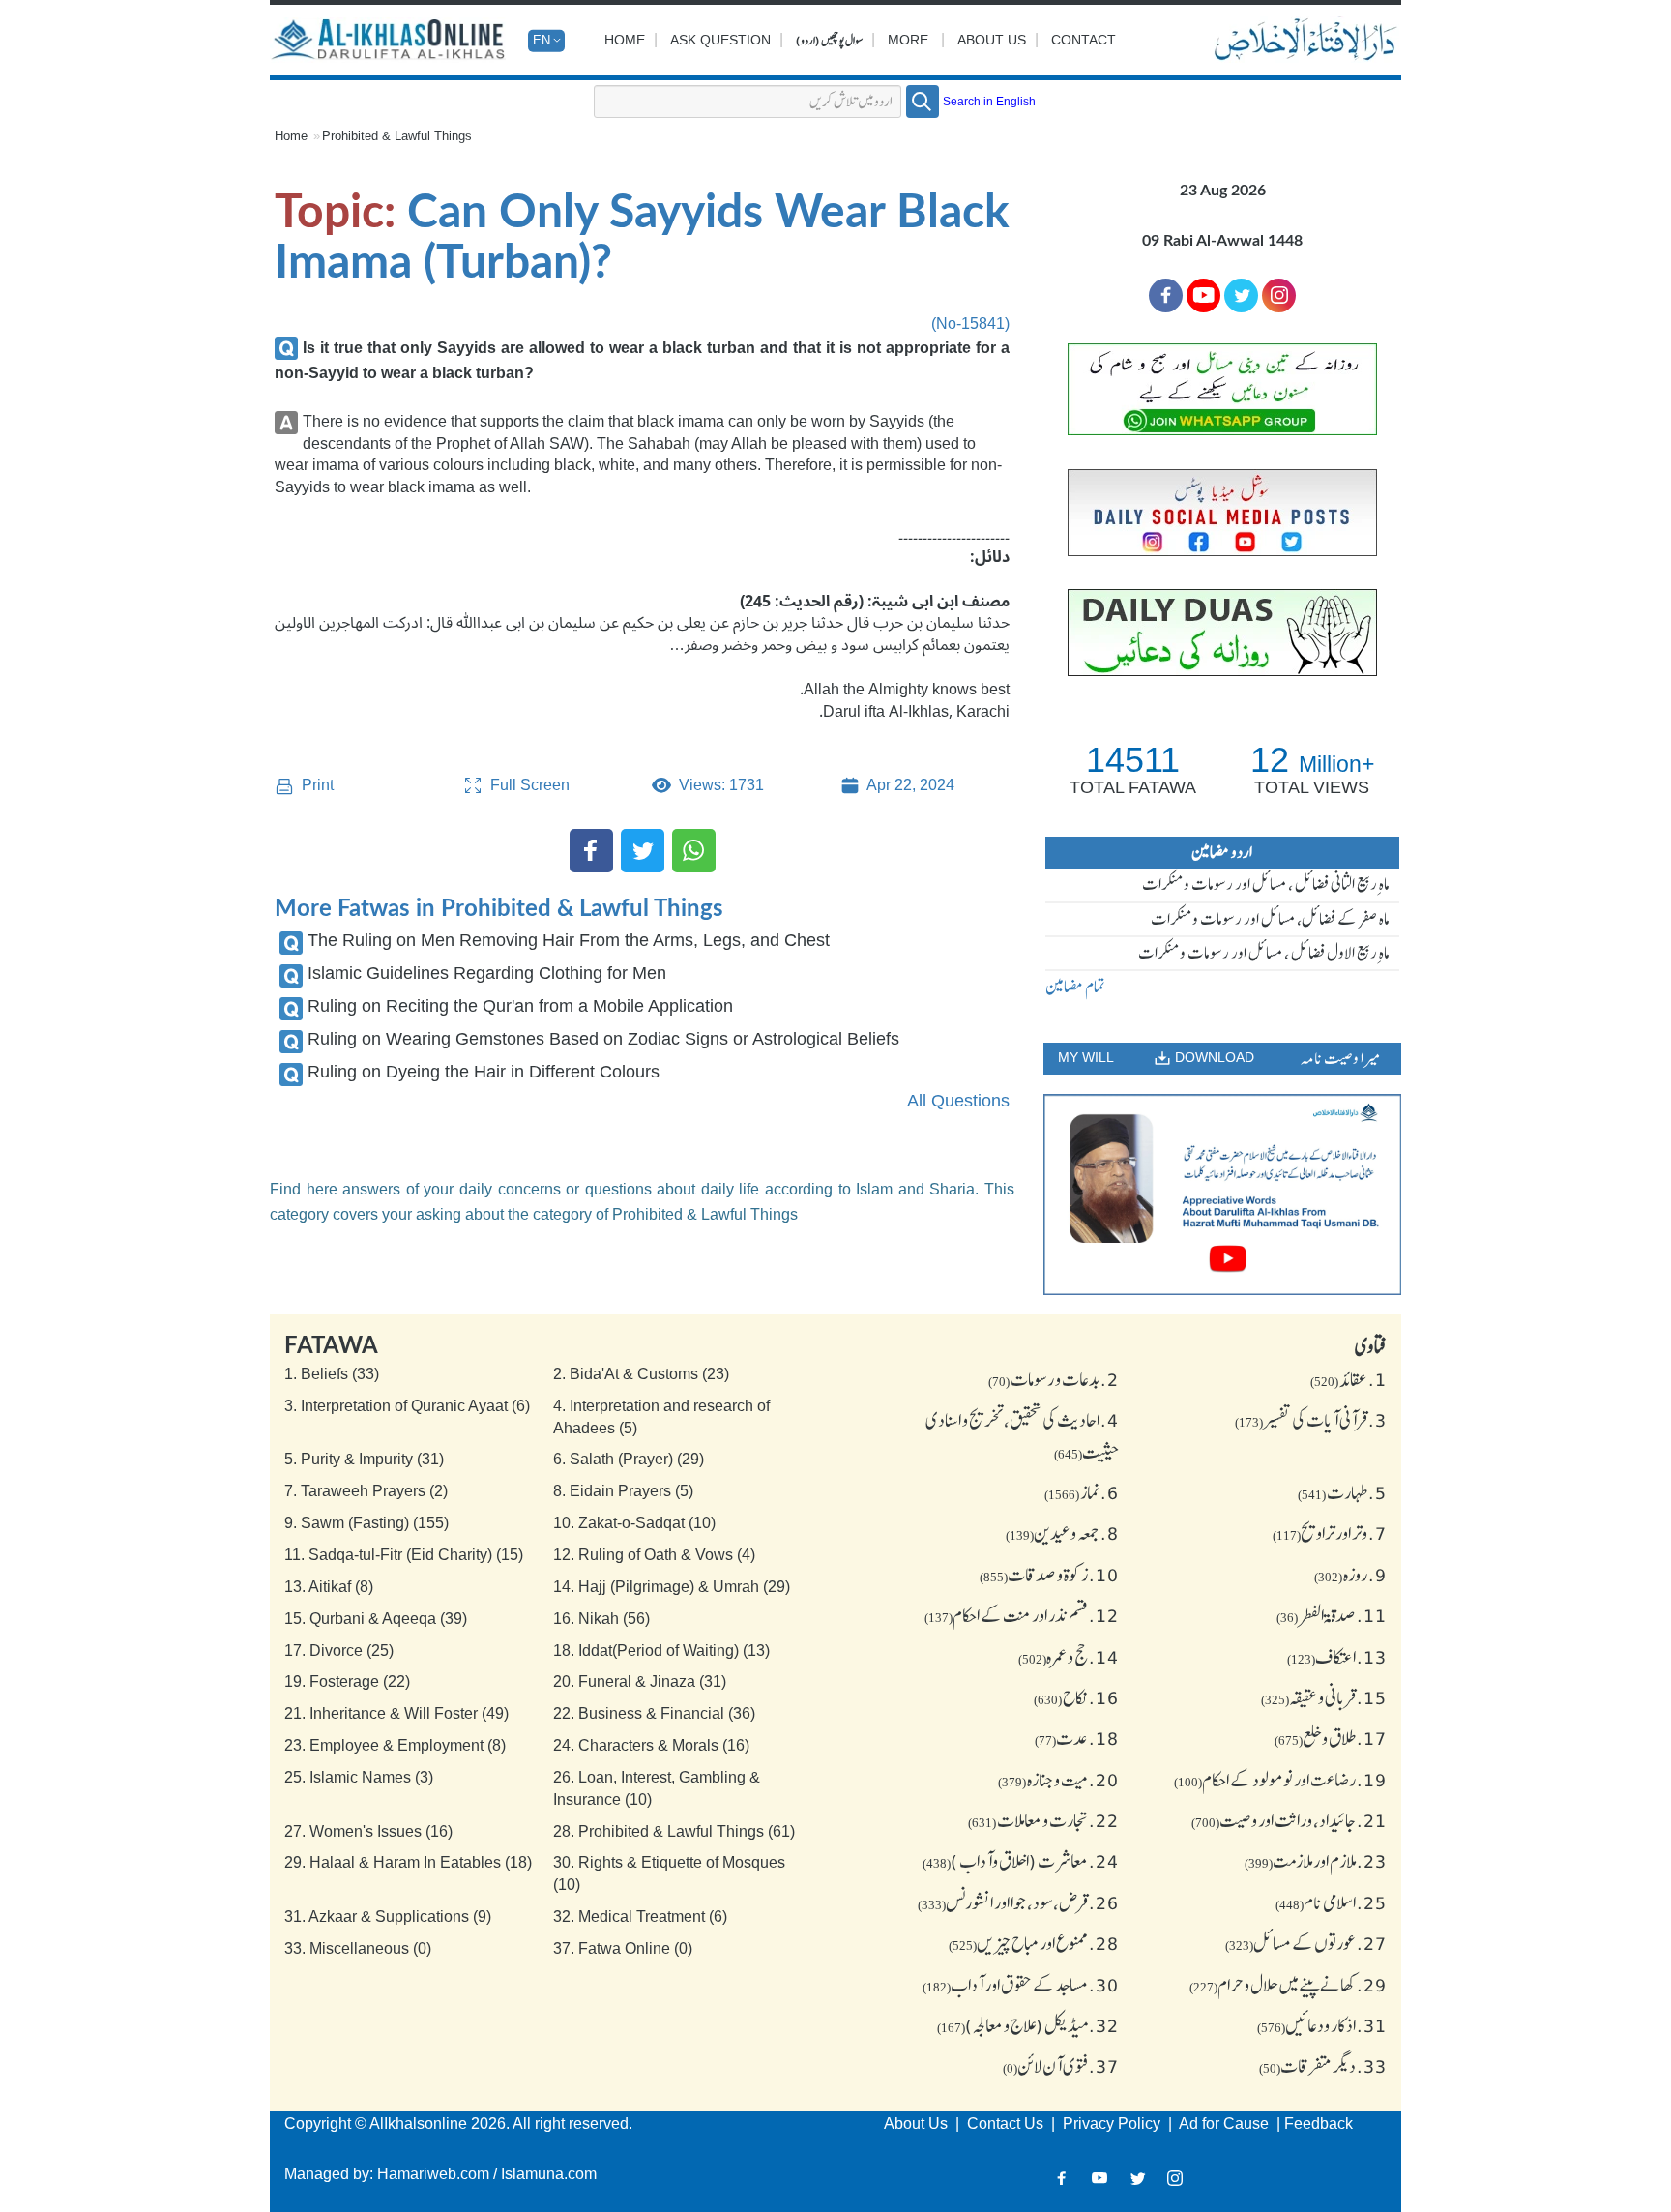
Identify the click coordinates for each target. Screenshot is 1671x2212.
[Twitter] (643, 851)
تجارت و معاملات (1043, 1820)
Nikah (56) (601, 1619)
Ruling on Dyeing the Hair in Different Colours (484, 1072)
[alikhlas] (390, 41)
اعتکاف (1337, 1657)
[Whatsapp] (694, 851)
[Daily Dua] (1222, 633)
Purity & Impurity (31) (364, 1459)
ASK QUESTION (720, 40)
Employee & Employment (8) (395, 1745)
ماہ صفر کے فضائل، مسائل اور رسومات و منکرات (1270, 919)
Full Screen (528, 785)
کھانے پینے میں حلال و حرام (1288, 1985)
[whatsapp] (1222, 390)
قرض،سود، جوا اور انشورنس (1018, 1902)
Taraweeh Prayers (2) (366, 1491)
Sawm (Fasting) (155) (366, 1523)
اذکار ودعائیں (1322, 2025)
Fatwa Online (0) (623, 1948)
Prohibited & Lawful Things (397, 136)
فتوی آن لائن (1061, 2066)
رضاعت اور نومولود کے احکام (1280, 1780)
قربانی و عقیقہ (1324, 1697)
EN (542, 40)
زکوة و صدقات (1049, 1575)
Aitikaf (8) (329, 1587)
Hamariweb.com (433, 2174)
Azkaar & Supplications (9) (388, 1917)
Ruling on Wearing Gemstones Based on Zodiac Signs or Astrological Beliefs (603, 1039)
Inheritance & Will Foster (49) (396, 1713)
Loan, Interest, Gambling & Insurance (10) (657, 1788)
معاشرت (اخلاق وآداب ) (1021, 1861)
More (908, 40)
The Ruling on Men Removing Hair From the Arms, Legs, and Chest (569, 940)
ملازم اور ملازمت (1316, 1861)
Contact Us (1007, 2124)
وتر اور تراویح (1330, 1533)
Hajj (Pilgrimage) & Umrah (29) (672, 1587)
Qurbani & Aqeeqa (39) (376, 1619)
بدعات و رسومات (1054, 1379)
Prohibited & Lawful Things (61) (674, 1831)
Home (625, 40)
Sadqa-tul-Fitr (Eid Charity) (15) (404, 1555)
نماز (1082, 1492)
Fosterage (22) (347, 1681)
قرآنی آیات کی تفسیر (1311, 1420)
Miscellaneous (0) (358, 1948)
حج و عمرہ (1069, 1657)
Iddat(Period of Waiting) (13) (661, 1651)
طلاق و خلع (1331, 1738)
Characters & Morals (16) (651, 1745)
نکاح (1076, 1697)
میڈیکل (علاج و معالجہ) (1028, 2025)
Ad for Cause (1226, 2124)
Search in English (989, 102)
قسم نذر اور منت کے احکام (1022, 1615)
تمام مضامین (1075, 987)
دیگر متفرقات (1323, 2066)
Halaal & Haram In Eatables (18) (408, 1862)
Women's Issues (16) (368, 1831)
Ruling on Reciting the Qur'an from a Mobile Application (520, 1006)
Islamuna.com (549, 2174)
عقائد (1349, 1379)
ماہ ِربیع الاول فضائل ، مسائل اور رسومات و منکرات (1264, 953)
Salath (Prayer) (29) (629, 1459)
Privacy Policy (1114, 2124)
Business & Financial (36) (654, 1713)
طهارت (1342, 1492)
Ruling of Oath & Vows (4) (654, 1555)
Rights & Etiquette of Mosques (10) (669, 1873)
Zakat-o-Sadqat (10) (634, 1523)
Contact (1084, 40)
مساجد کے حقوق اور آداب (1021, 1985)
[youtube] (1222, 1194)
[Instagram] (1175, 2179)
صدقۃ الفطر (1332, 1615)
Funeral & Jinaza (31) (640, 1681)
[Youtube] (1203, 295)
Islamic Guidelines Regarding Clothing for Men (487, 973)
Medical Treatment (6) (640, 1917)
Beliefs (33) (332, 1374)
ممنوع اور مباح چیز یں (1034, 1943)
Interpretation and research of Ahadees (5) (661, 1417)
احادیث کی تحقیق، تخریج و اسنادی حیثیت (1022, 1435)
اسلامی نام (1331, 1902)
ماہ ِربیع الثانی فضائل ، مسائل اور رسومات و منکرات (1266, 884)
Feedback (1319, 2124)
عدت (1077, 1738)
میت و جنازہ (1058, 1780)
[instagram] (1279, 295)
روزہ (1350, 1575)
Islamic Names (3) (359, 1777)
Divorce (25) (339, 1651)
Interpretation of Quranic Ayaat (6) (407, 1406)
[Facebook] (591, 851)
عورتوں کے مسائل (1306, 1943)
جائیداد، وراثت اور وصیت (1289, 1820)
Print (316, 785)
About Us (992, 40)
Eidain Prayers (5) (623, 1491)
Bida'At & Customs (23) (641, 1374)
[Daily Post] (1222, 513)
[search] (923, 102)
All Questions (958, 1101)
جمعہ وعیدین (1062, 1533)
